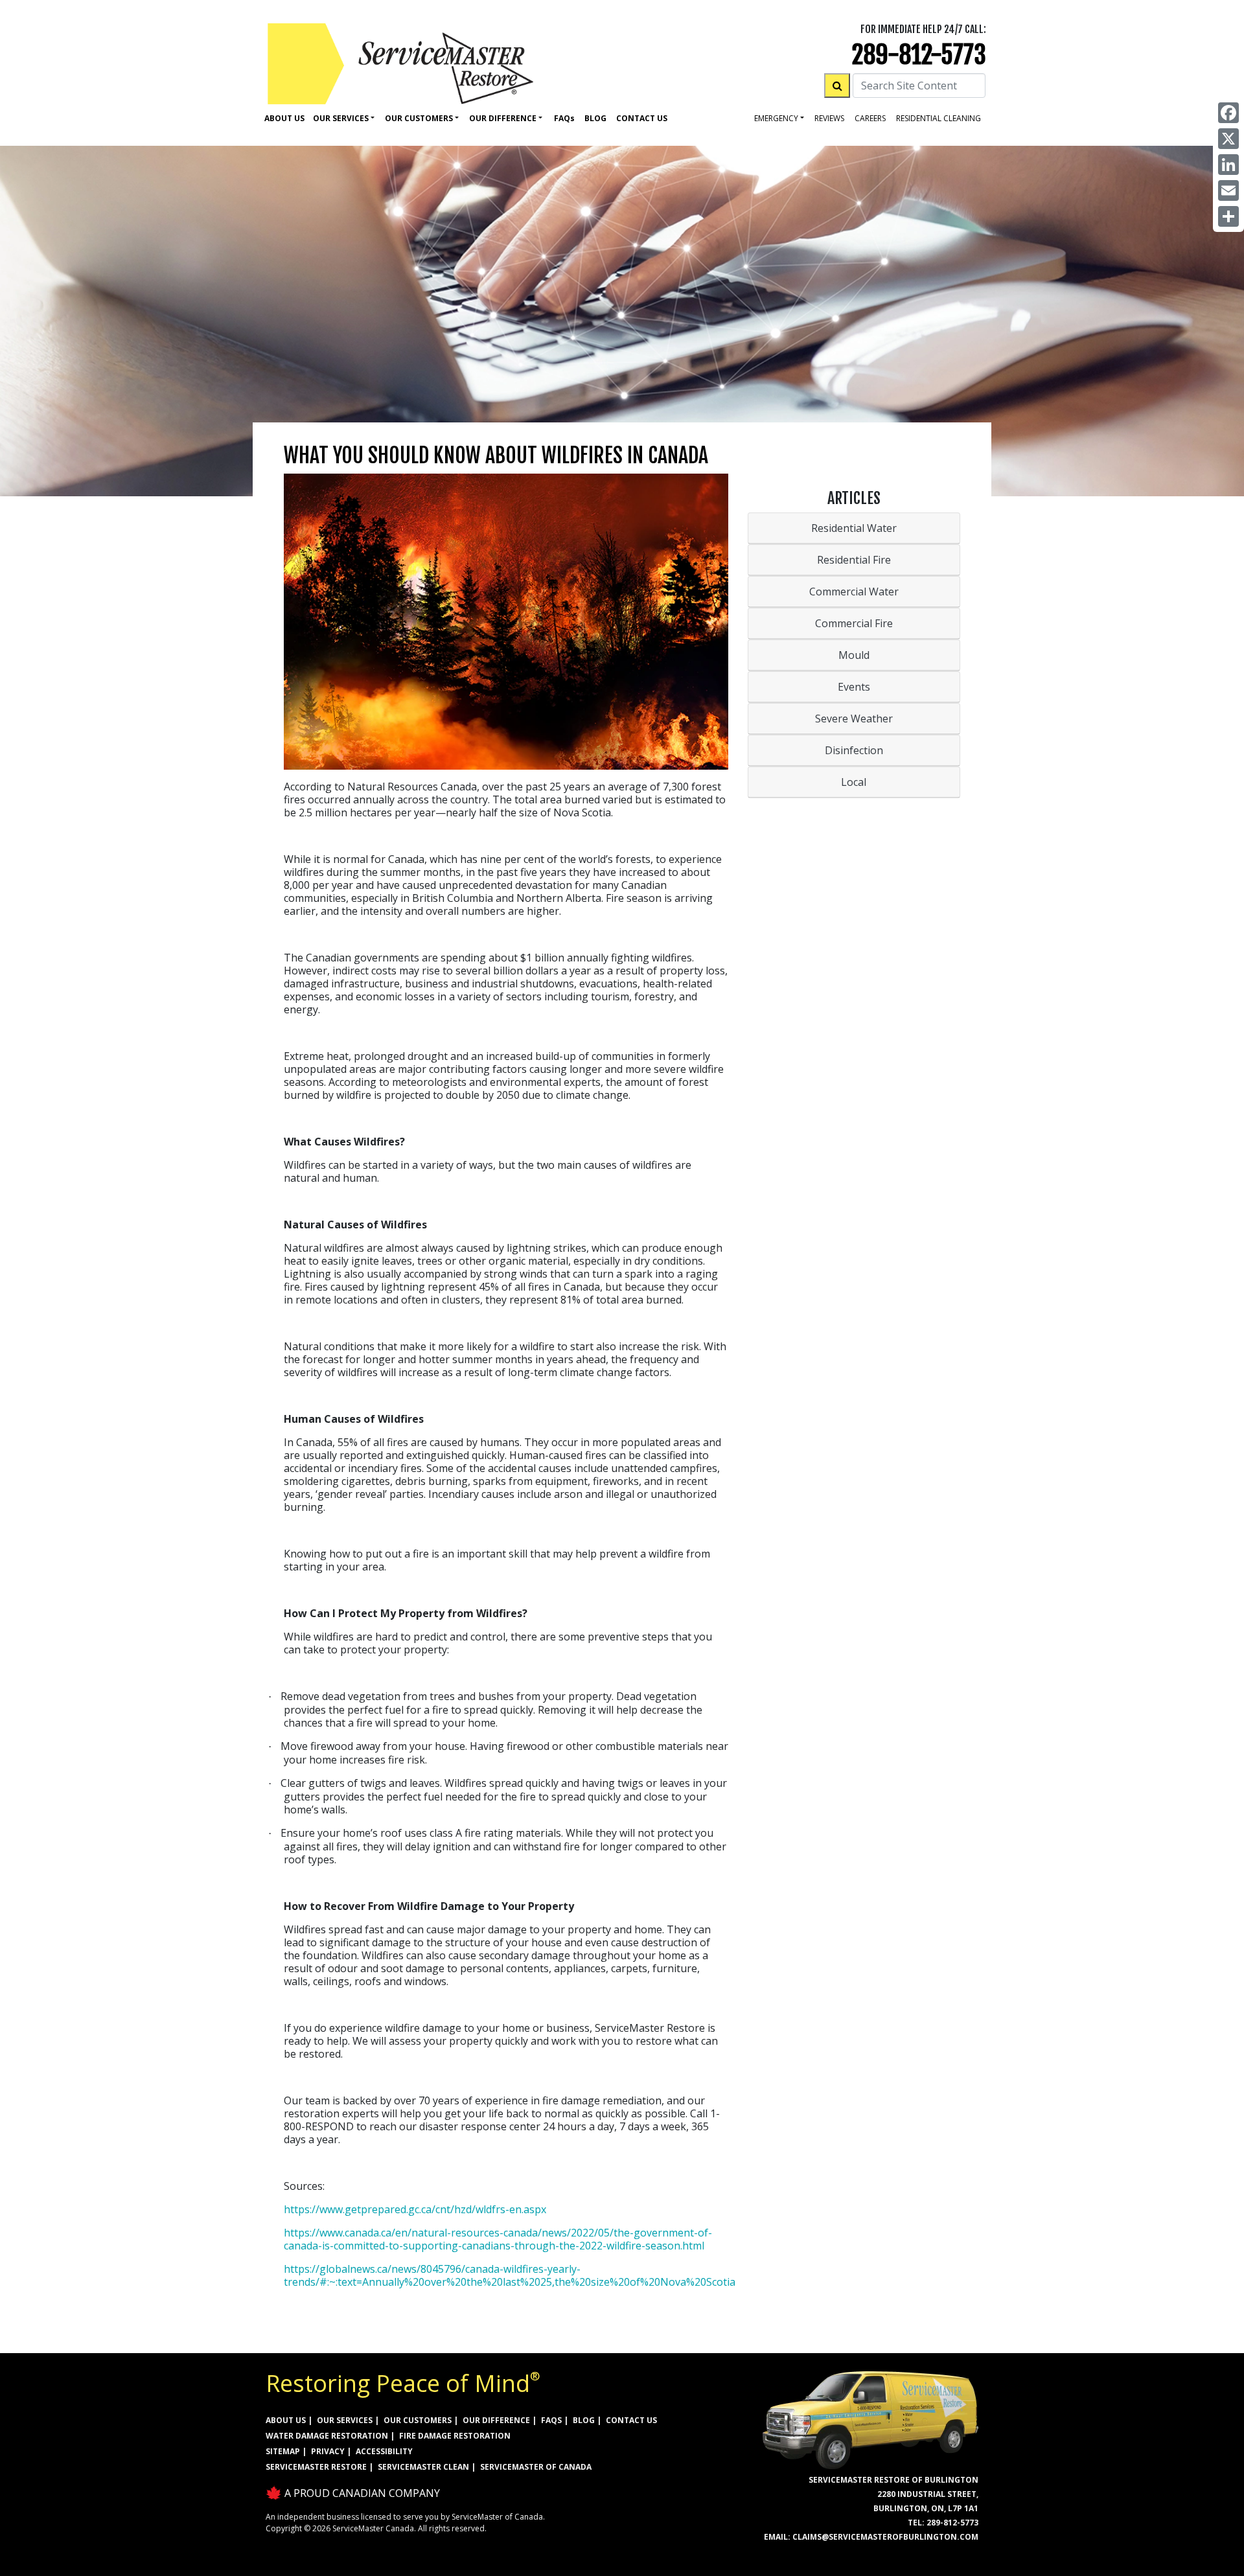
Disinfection (854, 750)
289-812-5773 (919, 55)
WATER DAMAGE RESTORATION (327, 2436)
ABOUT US (286, 2420)
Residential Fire (854, 560)
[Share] (1228, 216)
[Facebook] (1228, 113)
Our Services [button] (341, 118)
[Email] (1228, 190)
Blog (595, 118)
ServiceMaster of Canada (536, 2467)
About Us (284, 118)
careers (870, 118)
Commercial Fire (854, 623)
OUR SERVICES (345, 2420)
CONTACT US (631, 2420)
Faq (564, 118)
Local (854, 782)
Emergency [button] (776, 118)
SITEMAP (283, 2451)
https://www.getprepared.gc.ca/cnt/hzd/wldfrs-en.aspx (415, 2209)
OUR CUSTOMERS (418, 2420)
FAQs (551, 2420)
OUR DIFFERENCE (496, 2420)
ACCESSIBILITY (384, 2451)
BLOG (584, 2420)
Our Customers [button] (419, 118)
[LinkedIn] (1228, 165)
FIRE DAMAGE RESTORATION (455, 2436)
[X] (1228, 139)
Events (854, 687)
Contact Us (642, 118)
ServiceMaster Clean (423, 2467)
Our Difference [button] (503, 118)
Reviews (829, 118)
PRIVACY (328, 2451)
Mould (854, 655)
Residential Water (854, 528)
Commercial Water (854, 592)
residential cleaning (939, 118)
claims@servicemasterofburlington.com (885, 2537)
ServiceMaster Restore (316, 2467)
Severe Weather (854, 719)
